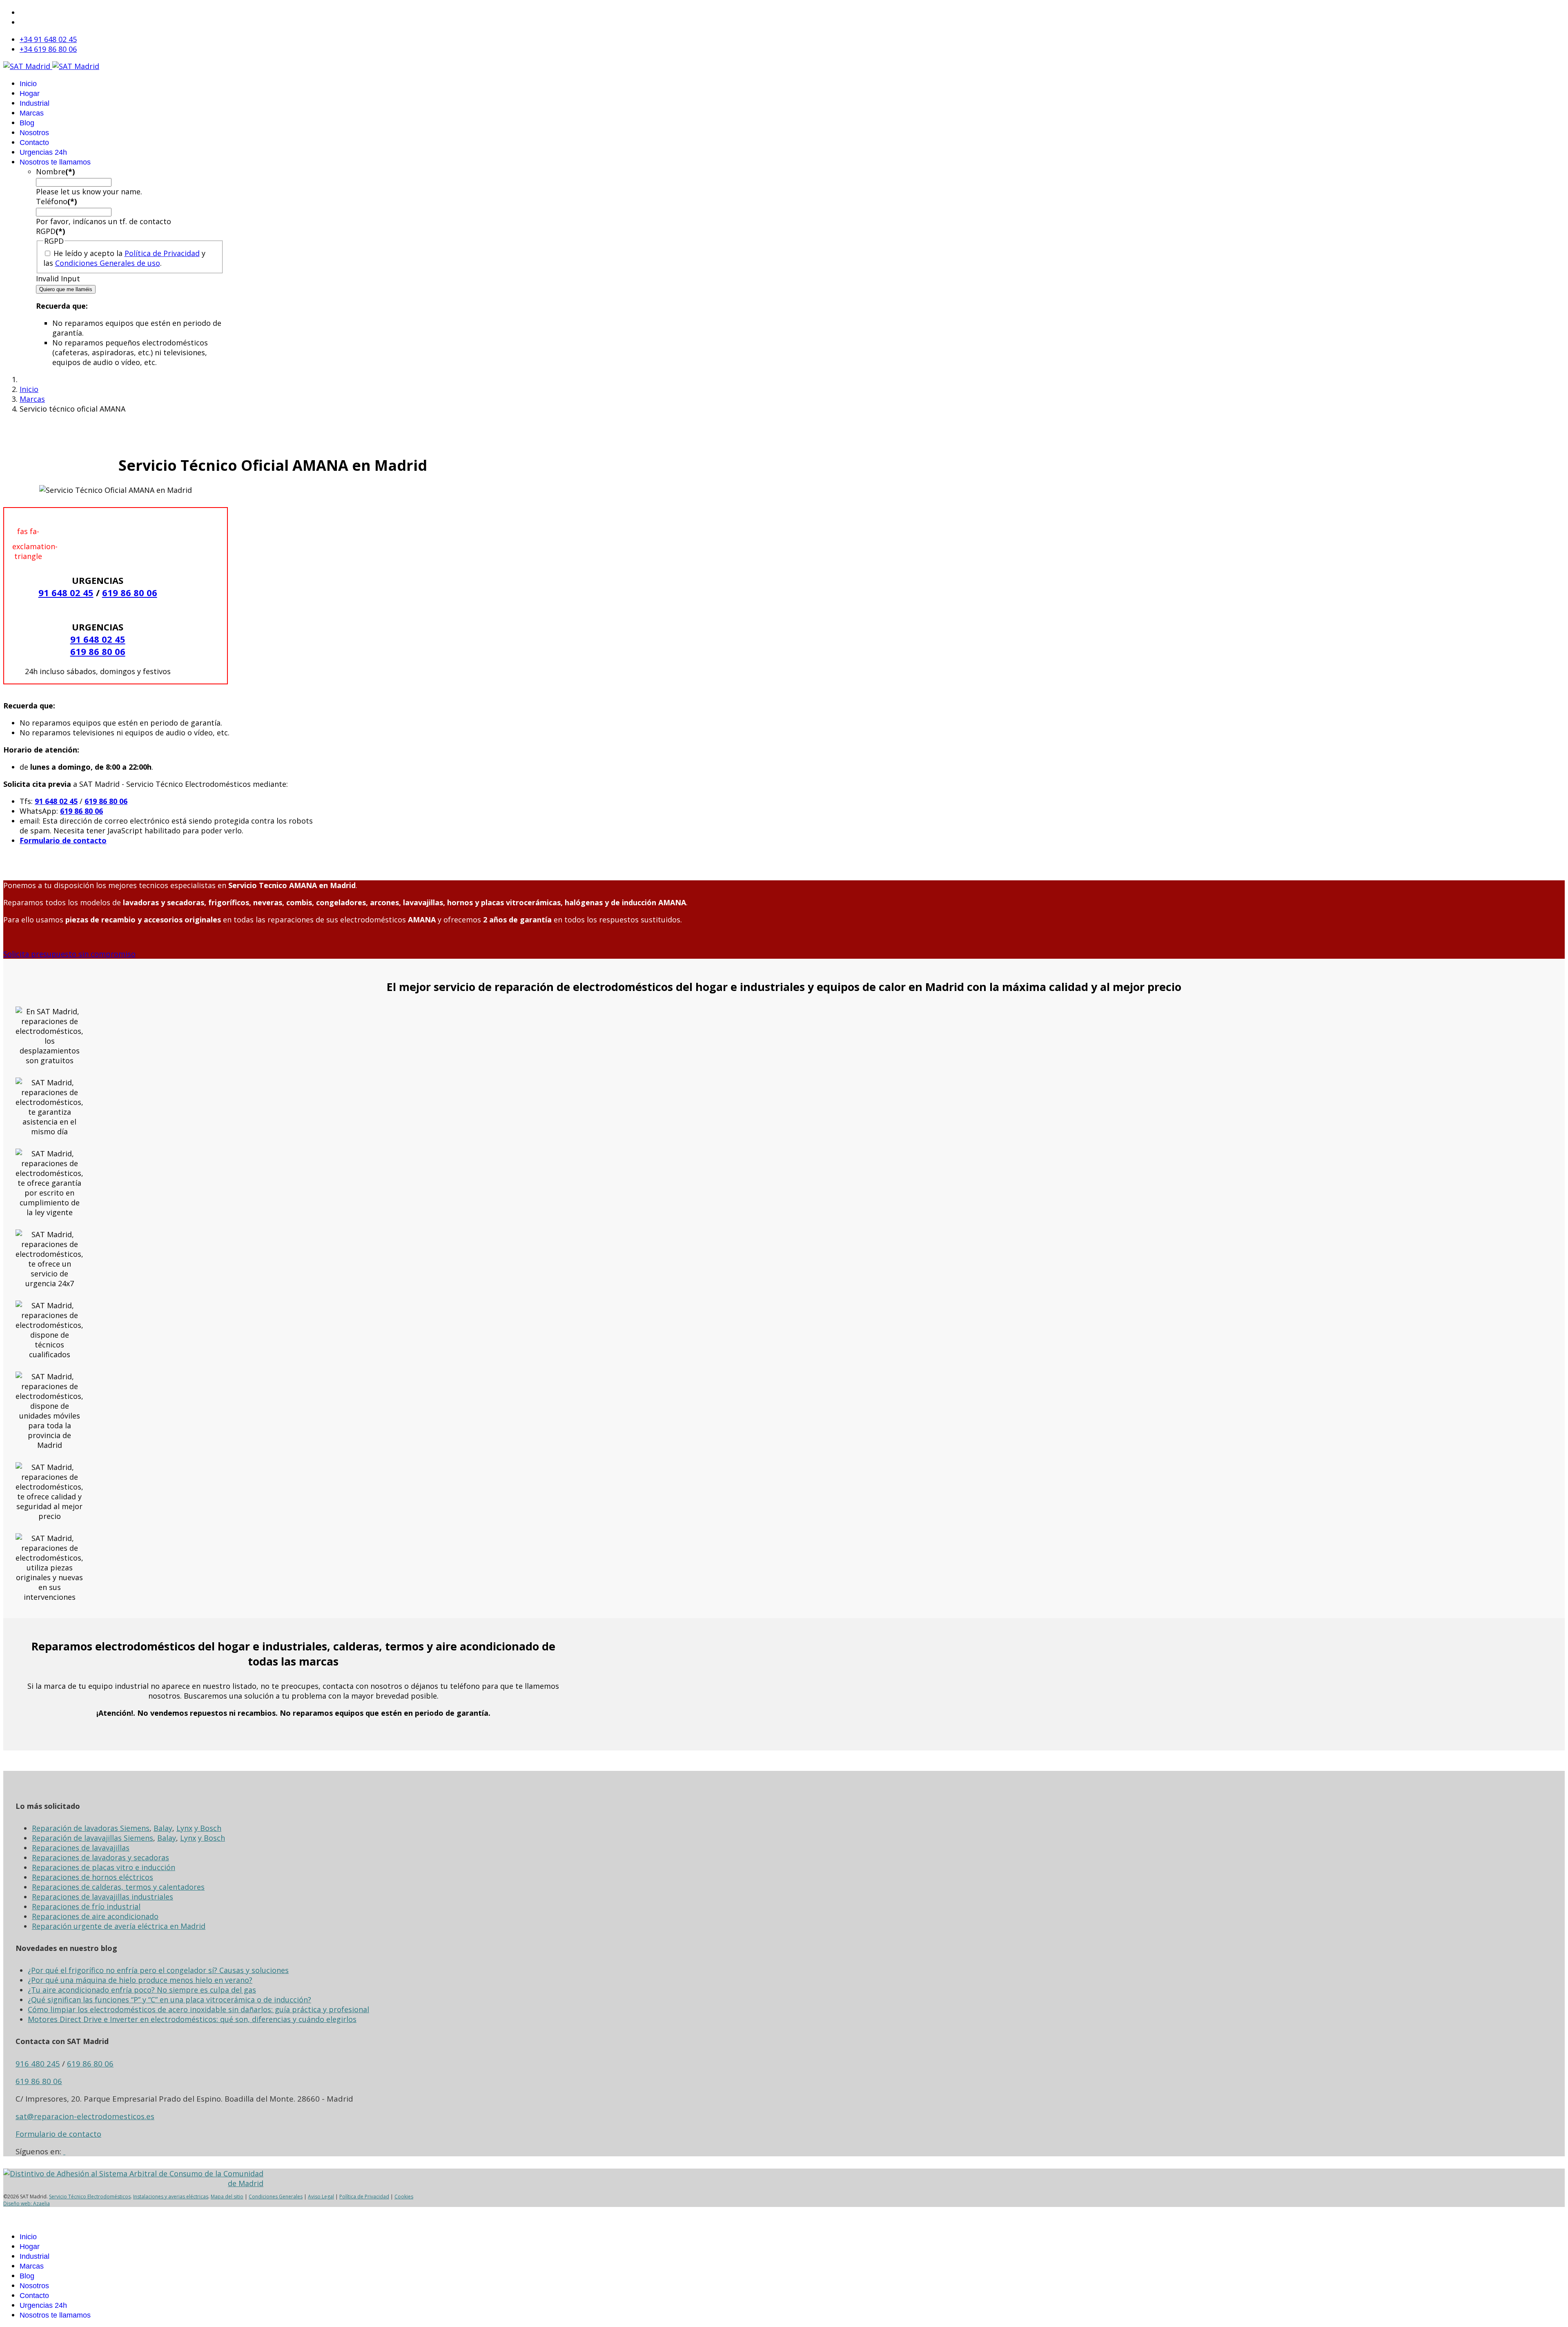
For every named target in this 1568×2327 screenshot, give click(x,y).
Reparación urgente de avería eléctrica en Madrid (119, 1926)
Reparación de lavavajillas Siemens (92, 1838)
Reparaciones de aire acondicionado (95, 1916)
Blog (27, 123)
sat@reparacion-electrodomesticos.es (85, 2116)
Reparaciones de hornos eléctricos (92, 1877)
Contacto (34, 143)
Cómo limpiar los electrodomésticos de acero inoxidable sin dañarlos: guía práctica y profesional (198, 2009)
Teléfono (56, 201)
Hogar (30, 94)
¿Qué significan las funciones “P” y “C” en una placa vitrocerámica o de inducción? (169, 2000)
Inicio (28, 84)
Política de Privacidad (162, 253)
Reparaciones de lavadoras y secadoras (100, 1857)
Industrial (35, 103)
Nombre (55, 171)
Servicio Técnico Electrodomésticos (90, 2197)
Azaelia (41, 2203)
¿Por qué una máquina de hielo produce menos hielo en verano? (140, 1980)
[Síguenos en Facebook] (64, 2151)
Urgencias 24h (43, 152)
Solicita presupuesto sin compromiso (69, 954)
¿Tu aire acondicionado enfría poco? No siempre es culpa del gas (142, 1990)
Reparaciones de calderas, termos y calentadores (118, 1887)
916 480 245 (38, 2063)
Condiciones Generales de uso (108, 263)
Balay (163, 1828)
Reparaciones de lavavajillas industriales (102, 1897)
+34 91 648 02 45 (48, 39)
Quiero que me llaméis (66, 289)
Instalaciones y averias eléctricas (171, 2197)
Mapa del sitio (227, 2197)
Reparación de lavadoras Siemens (91, 1828)
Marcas (32, 113)
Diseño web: (18, 2203)
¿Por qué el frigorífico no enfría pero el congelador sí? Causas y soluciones (158, 1970)
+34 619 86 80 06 (48, 49)
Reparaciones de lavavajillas (81, 1848)
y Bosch (208, 1828)
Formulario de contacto (63, 840)
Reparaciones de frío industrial (86, 1906)
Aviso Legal (321, 2197)
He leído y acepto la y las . (124, 258)
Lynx (184, 1828)
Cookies (404, 2197)
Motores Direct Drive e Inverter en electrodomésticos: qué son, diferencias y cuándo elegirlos (192, 2019)
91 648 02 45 (66, 592)
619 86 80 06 (130, 592)
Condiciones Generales (276, 2197)
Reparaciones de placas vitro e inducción (104, 1867)
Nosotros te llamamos (55, 162)
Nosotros (34, 133)
